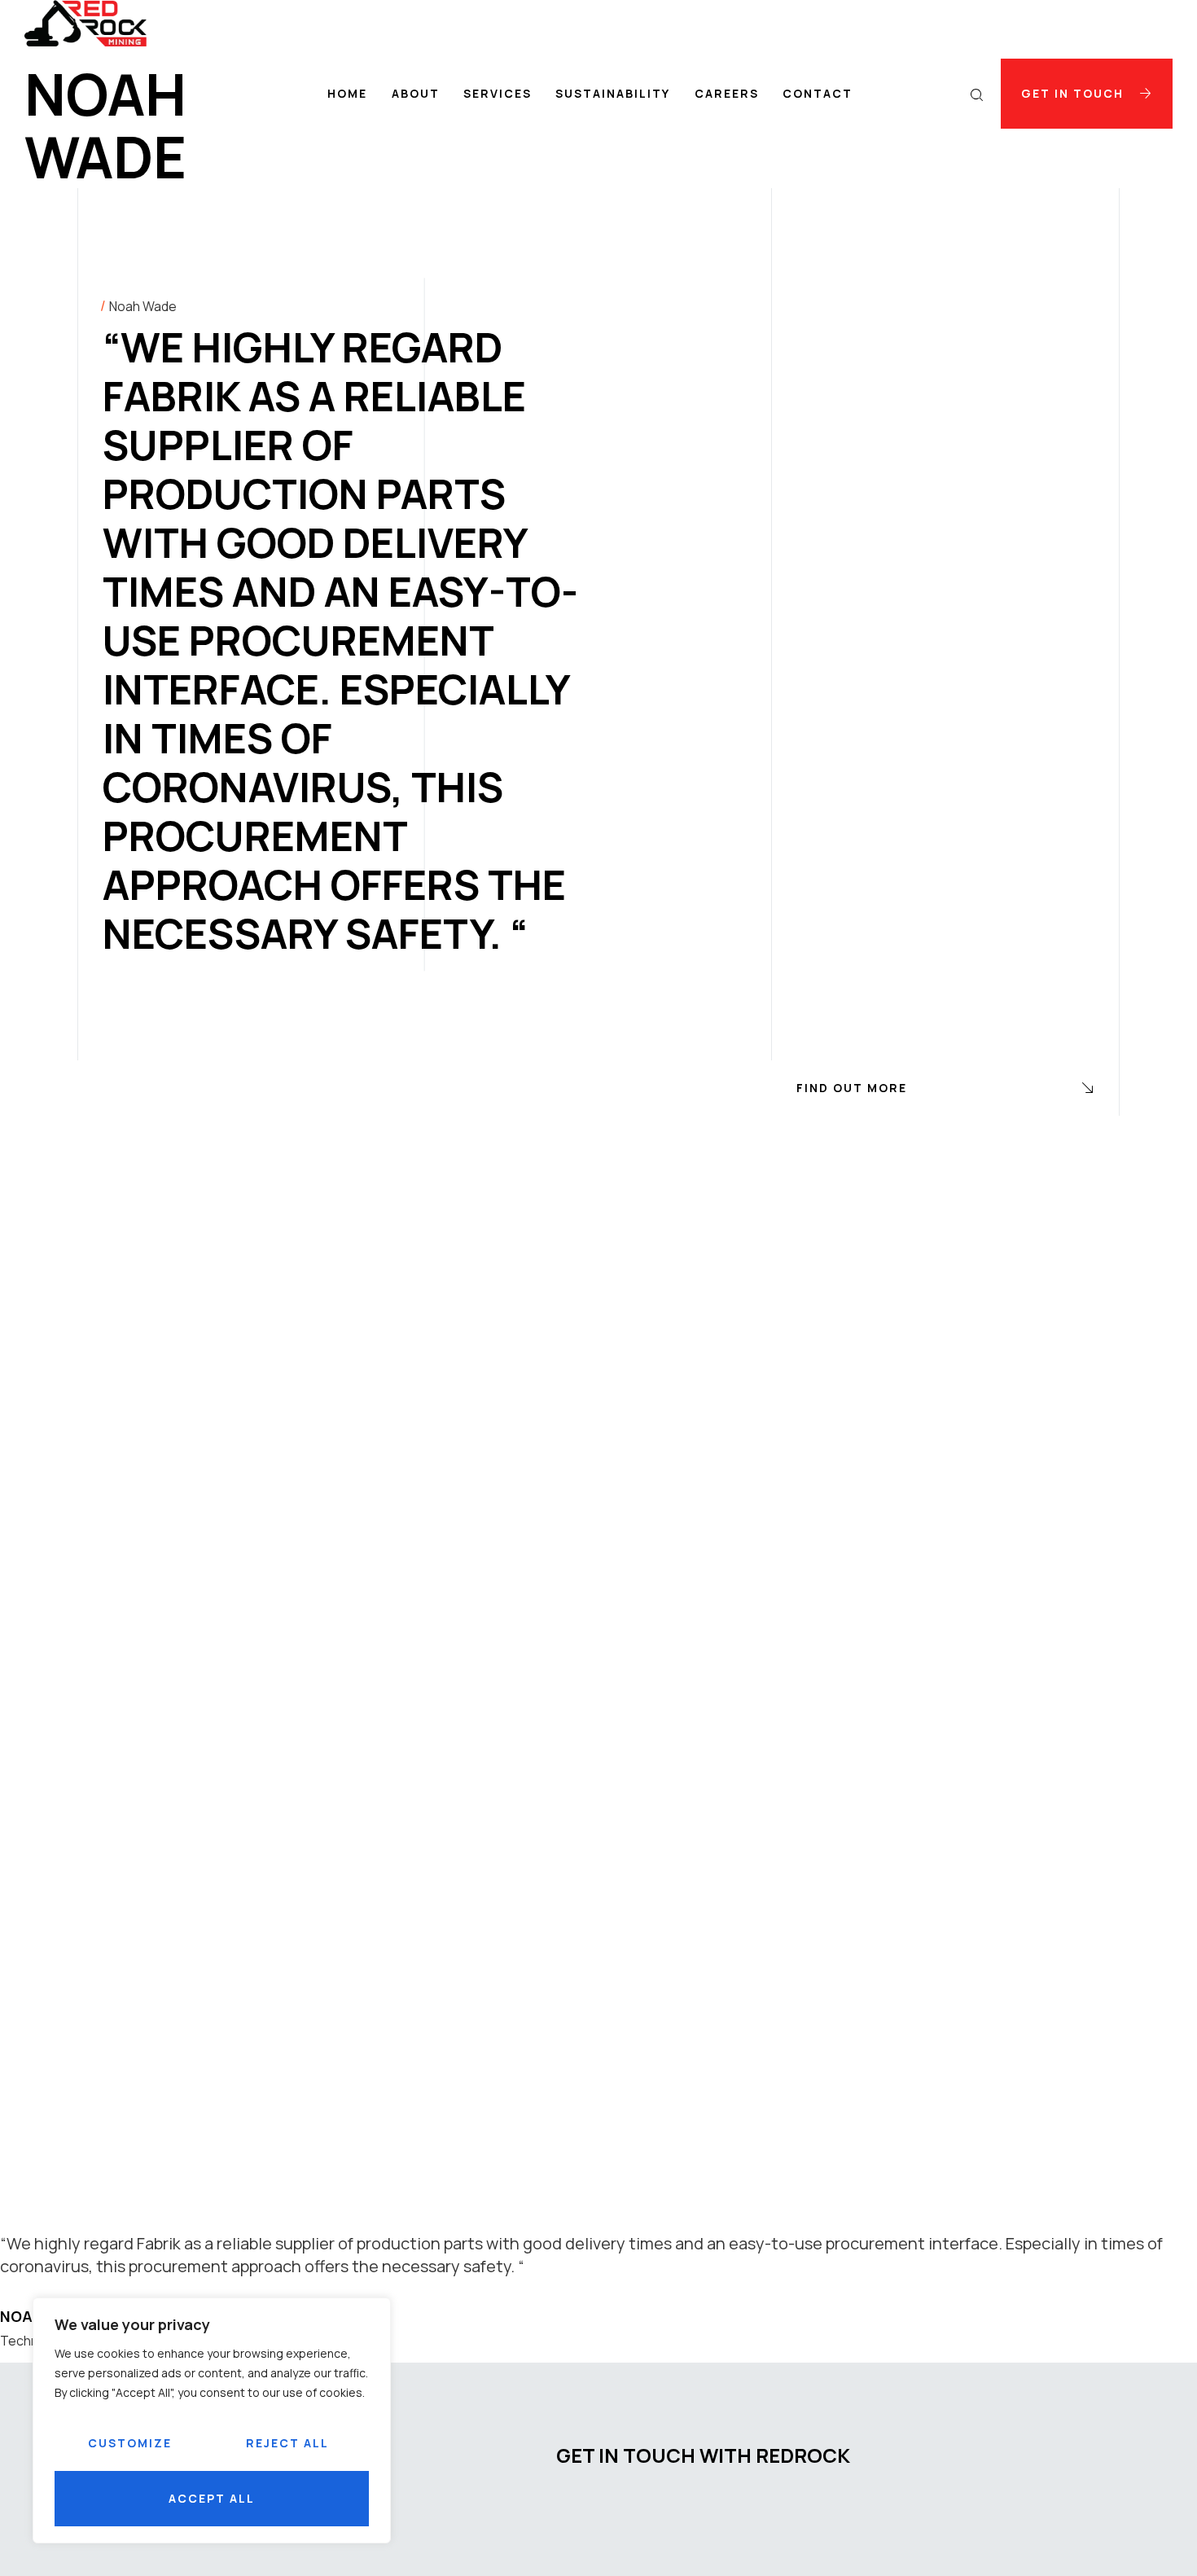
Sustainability (613, 93)
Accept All (212, 2498)
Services (498, 93)
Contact (818, 93)
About (416, 93)
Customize (130, 2443)
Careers (727, 93)
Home (347, 93)
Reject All (287, 2443)
